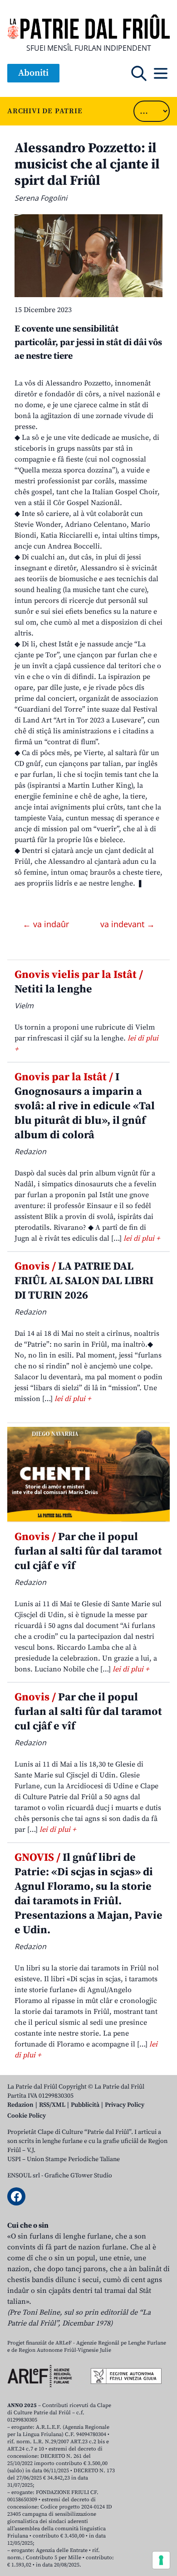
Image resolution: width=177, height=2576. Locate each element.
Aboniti (33, 73)
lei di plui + (142, 1238)
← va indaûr (47, 924)
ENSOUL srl (24, 2176)
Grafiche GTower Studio (78, 2176)
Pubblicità (85, 2105)
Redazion (20, 2105)
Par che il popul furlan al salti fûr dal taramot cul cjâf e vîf (88, 1551)
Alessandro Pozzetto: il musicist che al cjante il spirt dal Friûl (87, 164)
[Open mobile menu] (161, 73)
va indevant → (128, 924)
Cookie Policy (27, 2116)
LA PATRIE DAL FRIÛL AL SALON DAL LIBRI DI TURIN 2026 (84, 1281)
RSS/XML (52, 2105)
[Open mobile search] (139, 73)
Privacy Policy (125, 2105)
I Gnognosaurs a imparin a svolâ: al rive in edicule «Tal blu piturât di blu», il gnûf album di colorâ (85, 1106)
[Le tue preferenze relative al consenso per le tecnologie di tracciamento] (161, 2560)
